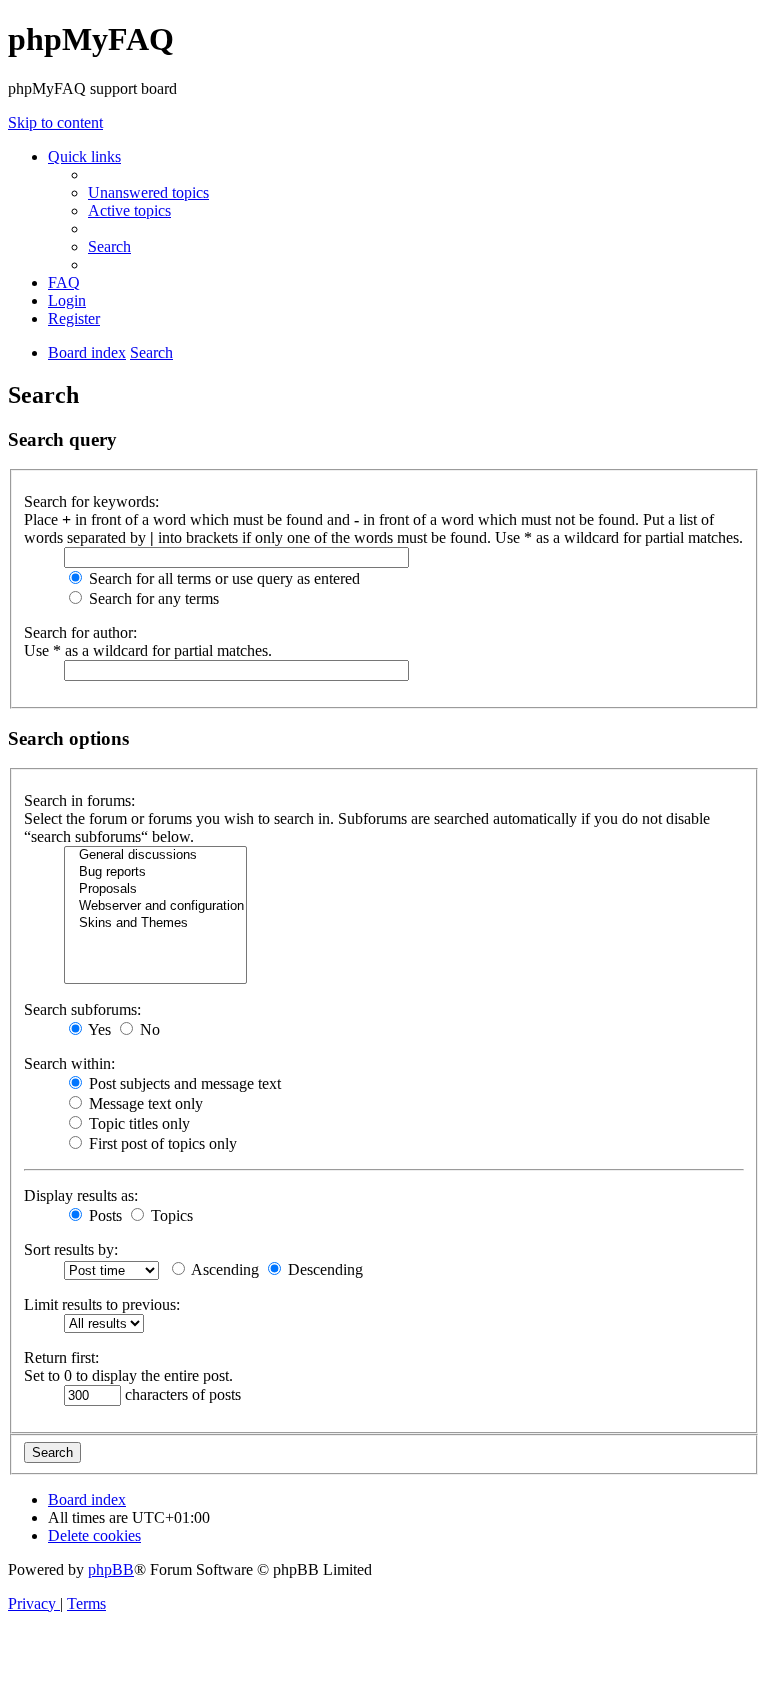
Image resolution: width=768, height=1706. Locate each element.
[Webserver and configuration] (155, 906)
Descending (323, 1269)
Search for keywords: (91, 501)
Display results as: (81, 1195)
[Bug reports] (155, 872)
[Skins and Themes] (155, 923)
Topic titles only (137, 1123)
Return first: (61, 1357)
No (148, 1029)
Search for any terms (152, 598)
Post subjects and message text (183, 1083)
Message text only (144, 1103)
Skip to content (55, 122)
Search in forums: (79, 800)
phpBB (111, 1569)
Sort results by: (71, 1249)
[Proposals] (155, 889)
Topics (170, 1215)
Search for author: (80, 632)
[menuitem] (148, 192)
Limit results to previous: (102, 1304)
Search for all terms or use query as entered (222, 578)
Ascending (223, 1269)
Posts (103, 1215)
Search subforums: (82, 1009)
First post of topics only (161, 1143)
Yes (98, 1029)
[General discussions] (155, 855)
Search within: (69, 1063)
